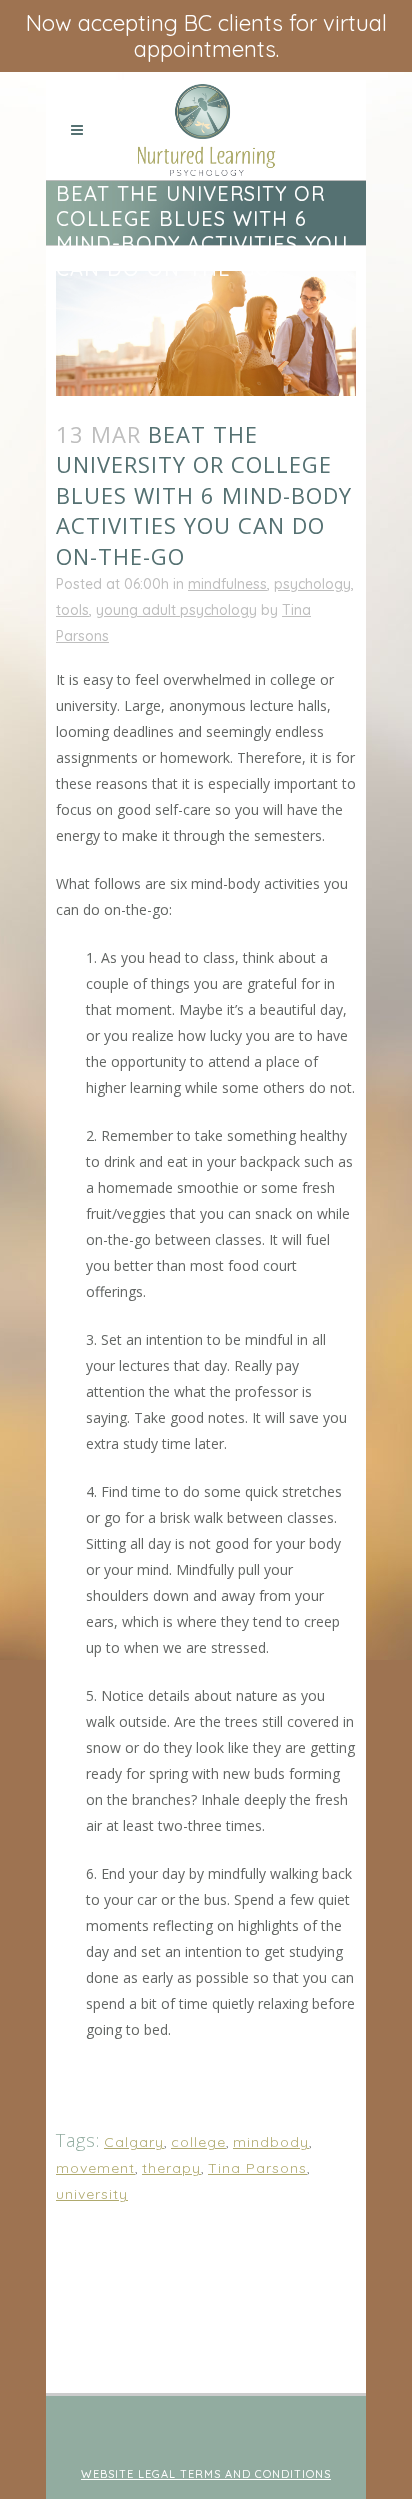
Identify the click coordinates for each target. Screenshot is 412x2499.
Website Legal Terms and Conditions (206, 2474)
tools (72, 610)
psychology (312, 584)
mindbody (271, 2142)
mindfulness (227, 584)
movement (95, 2168)
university (92, 2194)
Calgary (134, 2142)
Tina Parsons (257, 2168)
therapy (171, 2168)
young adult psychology (176, 610)
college (198, 2142)
